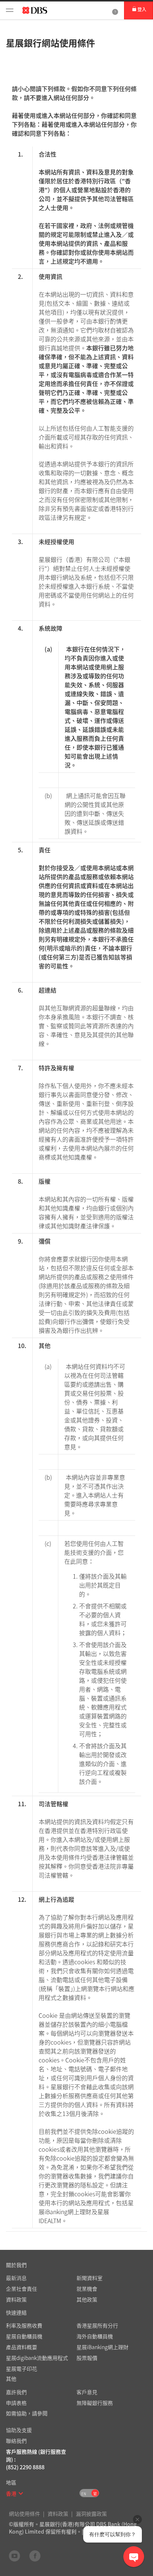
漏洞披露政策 (91, 2514)
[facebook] (35, 2556)
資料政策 (58, 2514)
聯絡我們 (16, 2441)
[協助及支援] (115, 10)
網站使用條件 (25, 2514)
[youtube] (14, 2556)
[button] (21, 2493)
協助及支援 (19, 2430)
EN (84, 2494)
